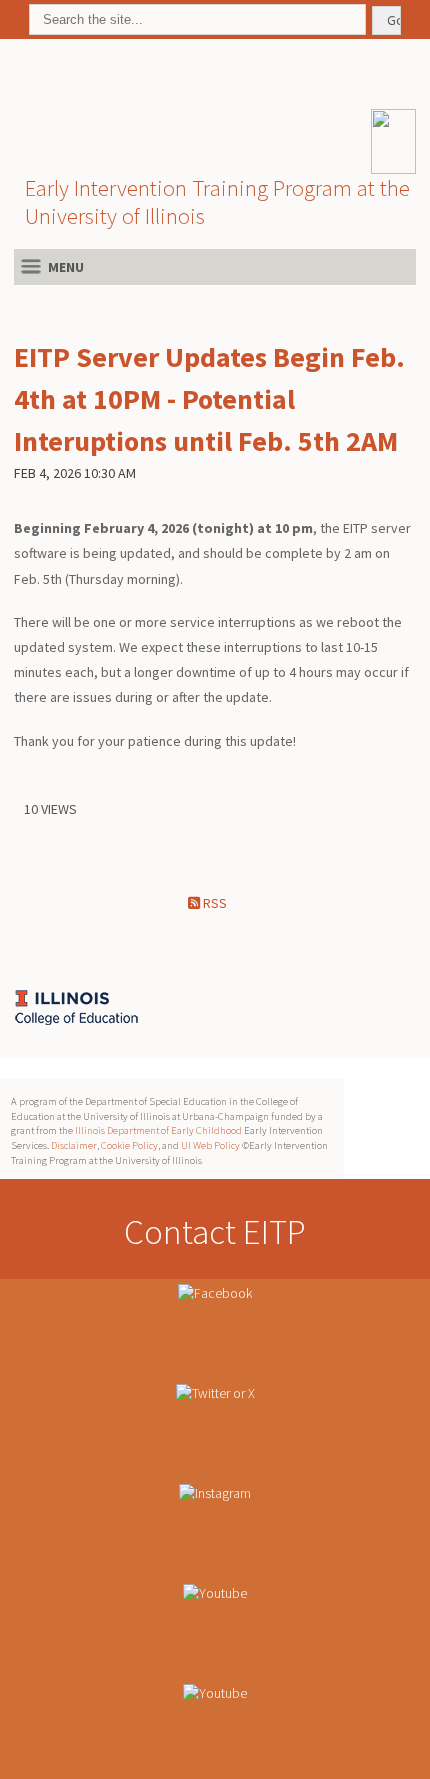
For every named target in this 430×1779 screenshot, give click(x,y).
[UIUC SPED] (32, 1007)
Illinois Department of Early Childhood (158, 1130)
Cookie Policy (129, 1145)
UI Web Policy (210, 1145)
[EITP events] (215, 1729)
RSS (213, 903)
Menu (66, 267)
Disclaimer (74, 1145)
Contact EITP (215, 1232)
